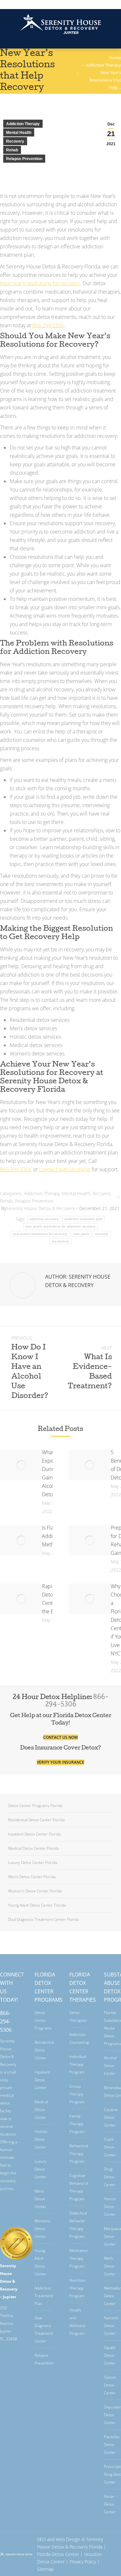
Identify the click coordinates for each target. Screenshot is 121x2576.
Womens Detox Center (42, 2229)
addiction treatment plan (83, 1219)
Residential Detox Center (44, 2050)
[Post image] (21, 1465)
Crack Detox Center (110, 2147)
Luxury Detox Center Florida (33, 1862)
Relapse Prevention (24, 159)
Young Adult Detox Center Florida (37, 1905)
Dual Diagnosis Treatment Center (44, 2329)
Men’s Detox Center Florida (32, 1877)
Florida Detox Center (58, 2554)
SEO (41, 2539)
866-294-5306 (6, 2021)
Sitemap (45, 2569)
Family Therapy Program (77, 2124)
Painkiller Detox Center (112, 2445)
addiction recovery (44, 1219)
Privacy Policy (83, 2562)
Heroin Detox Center (110, 2207)
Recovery (15, 141)
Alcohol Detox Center (110, 2066)
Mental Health (19, 133)
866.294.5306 (61, 4)
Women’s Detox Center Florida (35, 1891)
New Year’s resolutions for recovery (40, 283)
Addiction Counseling (79, 2038)
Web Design (68, 2539)
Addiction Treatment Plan (44, 2296)
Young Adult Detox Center (40, 2262)
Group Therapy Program (77, 2094)
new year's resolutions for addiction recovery (61, 1226)
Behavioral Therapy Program (79, 2154)
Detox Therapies (78, 2016)
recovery (101, 1234)
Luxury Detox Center (40, 2169)
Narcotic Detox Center (111, 2326)
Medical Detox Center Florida (33, 1848)
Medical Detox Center (41, 2110)
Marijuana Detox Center (112, 2236)
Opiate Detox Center (110, 2355)
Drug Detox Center (110, 2177)
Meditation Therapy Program (79, 2258)
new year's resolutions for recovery (40, 1234)
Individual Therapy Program (78, 2064)
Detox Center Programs (43, 2020)
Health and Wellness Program (77, 2322)
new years (81, 1234)
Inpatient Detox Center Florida (34, 1834)
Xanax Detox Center (110, 2504)
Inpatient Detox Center (42, 2080)
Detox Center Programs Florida (35, 1806)
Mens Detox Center (40, 2199)
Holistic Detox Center (41, 2139)
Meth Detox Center (110, 2266)
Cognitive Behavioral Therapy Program (79, 2187)
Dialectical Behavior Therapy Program (78, 2225)
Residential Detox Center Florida (36, 1820)
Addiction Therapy (23, 124)
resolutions (60, 1241)
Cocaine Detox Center (111, 2117)
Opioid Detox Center (110, 2385)
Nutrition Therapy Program (77, 2288)
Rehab (12, 150)
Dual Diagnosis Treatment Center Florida (43, 1919)
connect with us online (65, 1169)
